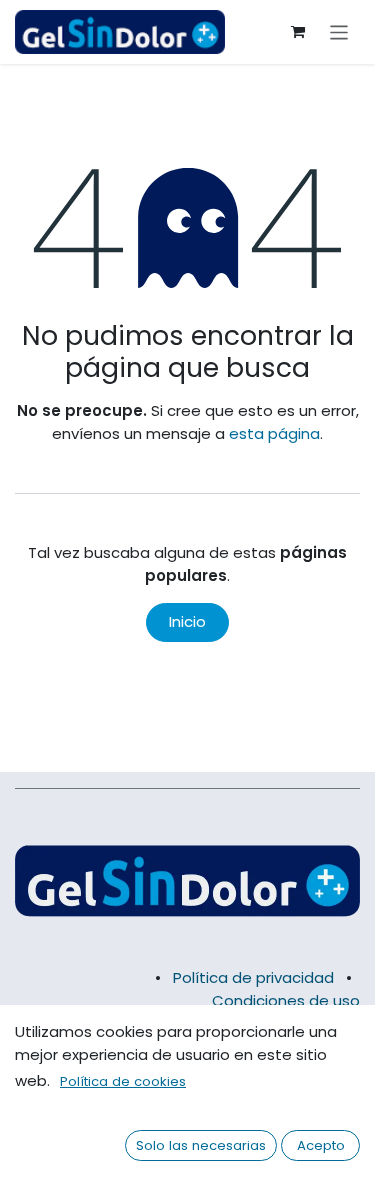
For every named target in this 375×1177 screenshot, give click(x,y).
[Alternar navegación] (339, 31)
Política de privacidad (253, 977)
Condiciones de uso (286, 1000)
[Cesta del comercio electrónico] (298, 32)
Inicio (187, 621)
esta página (274, 433)
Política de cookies (123, 1081)
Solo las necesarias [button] (201, 1145)
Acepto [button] (321, 1145)
